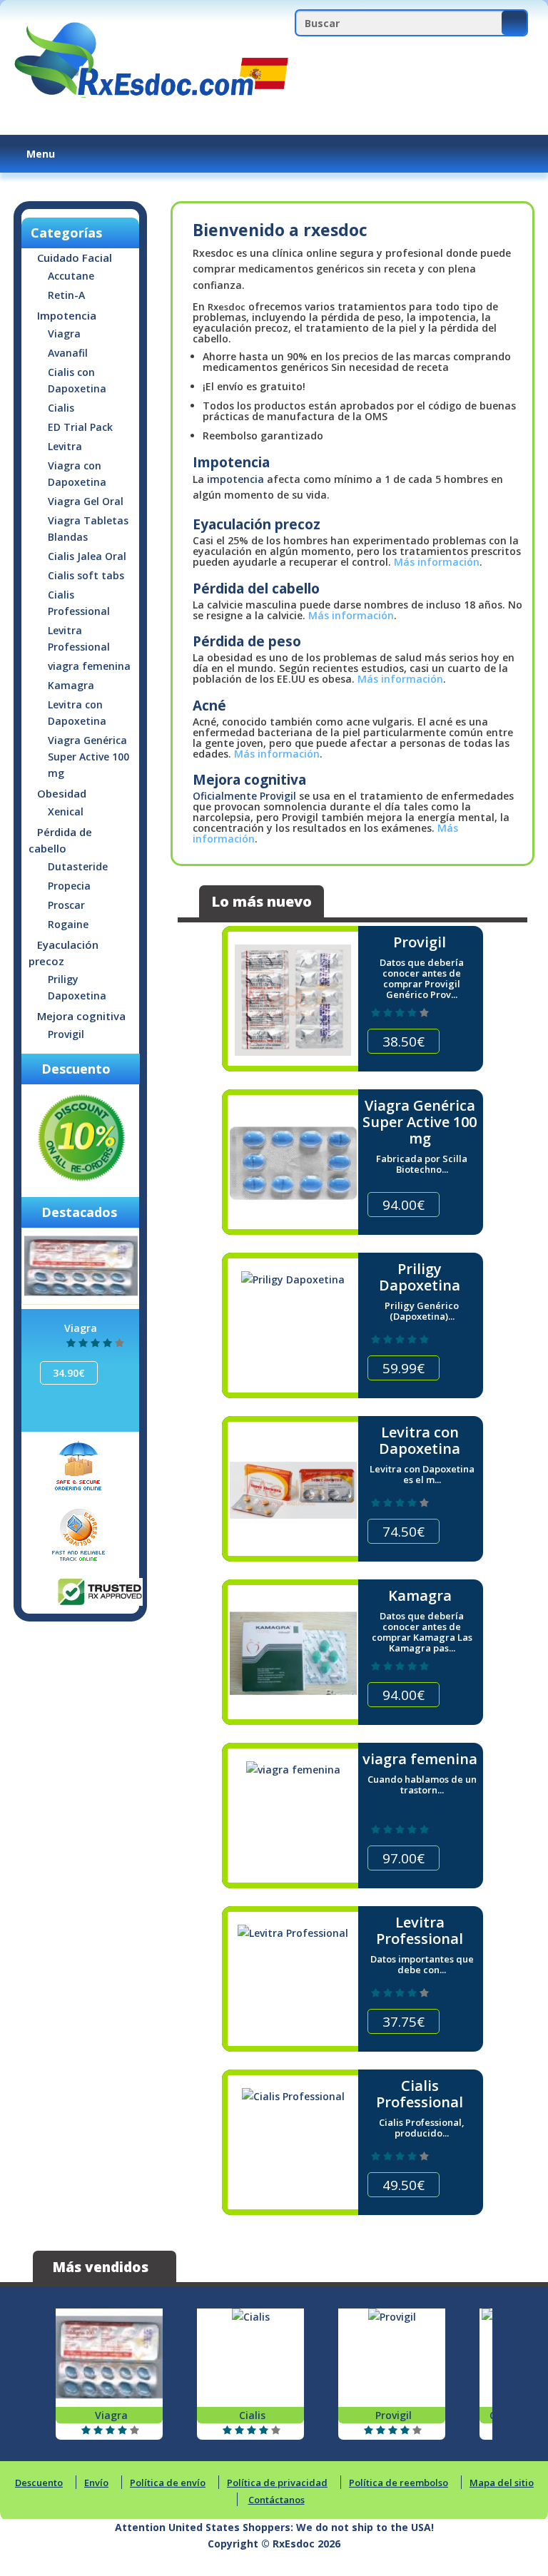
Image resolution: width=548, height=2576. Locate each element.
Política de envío (168, 2483)
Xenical (66, 811)
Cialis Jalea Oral (87, 556)
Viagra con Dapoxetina (77, 474)
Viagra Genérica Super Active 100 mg (88, 757)
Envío (96, 2483)
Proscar (66, 905)
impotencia (235, 479)
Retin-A (66, 295)
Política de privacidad (277, 2483)
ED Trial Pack (80, 427)
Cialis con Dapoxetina (77, 380)
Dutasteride (78, 866)
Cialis (61, 408)
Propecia (69, 886)
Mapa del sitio (502, 2483)
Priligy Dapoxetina (77, 987)
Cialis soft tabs (86, 575)
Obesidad (62, 793)
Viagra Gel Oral (86, 501)
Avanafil (68, 353)
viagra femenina (89, 666)
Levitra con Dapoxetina (77, 713)
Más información (437, 562)
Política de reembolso (399, 2483)
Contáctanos (276, 2500)
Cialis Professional (79, 603)
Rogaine (68, 924)
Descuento (39, 2483)
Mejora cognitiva (81, 1016)
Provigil (66, 1034)
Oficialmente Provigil (244, 796)
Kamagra (71, 685)
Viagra (64, 334)
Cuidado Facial (75, 258)
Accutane (71, 276)
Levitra (65, 446)
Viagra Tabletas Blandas (88, 529)
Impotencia (67, 315)
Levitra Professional (79, 638)
